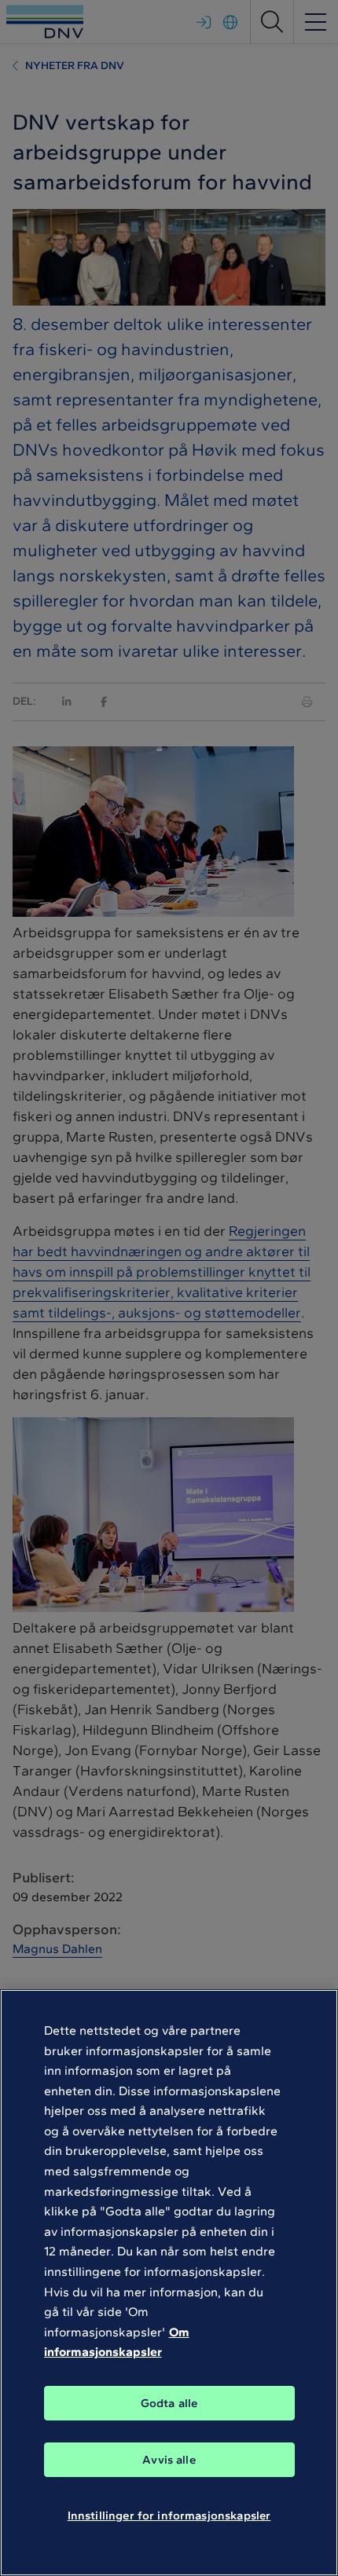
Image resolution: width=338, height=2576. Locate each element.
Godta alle (169, 2403)
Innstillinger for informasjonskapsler (169, 2516)
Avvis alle (169, 2460)
